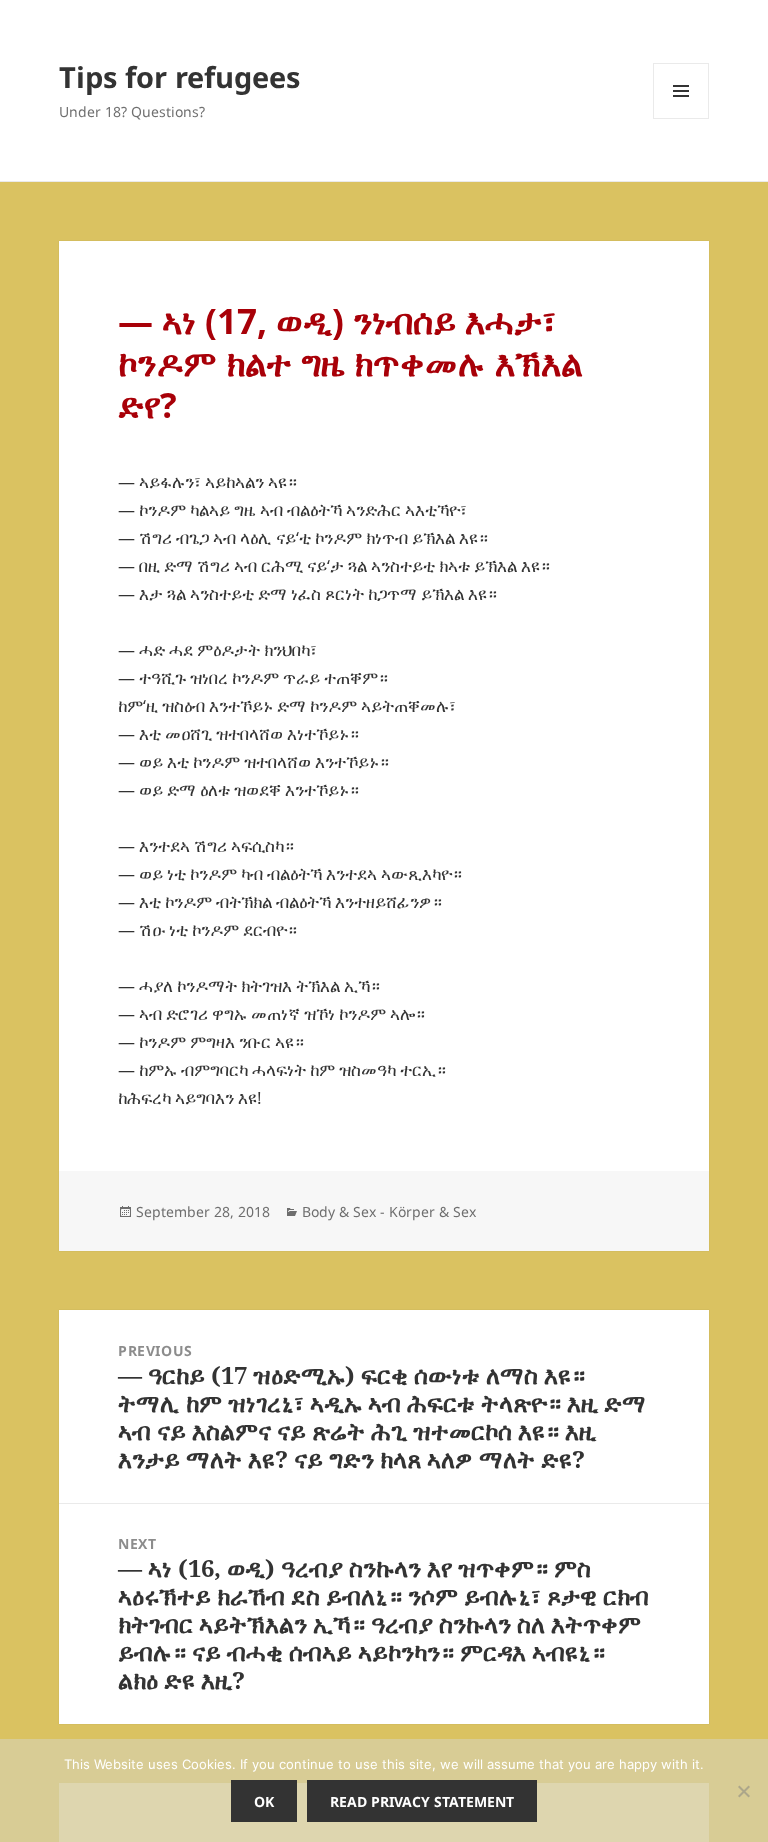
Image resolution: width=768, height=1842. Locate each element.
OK (264, 1801)
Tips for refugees (179, 76)
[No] (743, 1791)
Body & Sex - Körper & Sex (389, 1211)
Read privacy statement (422, 1801)
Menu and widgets (681, 118)
